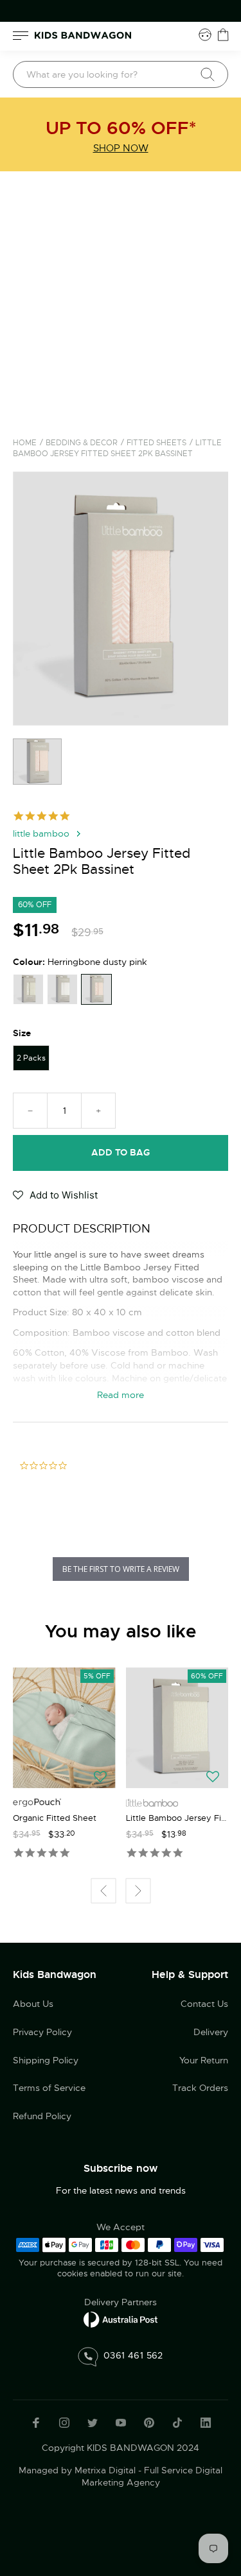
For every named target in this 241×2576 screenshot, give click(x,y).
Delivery (211, 2032)
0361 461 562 (133, 2355)
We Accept (121, 2227)
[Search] (208, 74)
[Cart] (223, 35)
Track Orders (200, 2088)
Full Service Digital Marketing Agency (152, 2477)
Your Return (204, 2060)
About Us (33, 2004)
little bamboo (41, 833)
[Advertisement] (121, 298)
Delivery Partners (121, 2302)
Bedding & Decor (82, 443)
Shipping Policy (46, 2060)
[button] (55, 1197)
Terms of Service (49, 2088)
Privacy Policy (42, 2032)
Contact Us (204, 2004)
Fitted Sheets (156, 443)
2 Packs (31, 1058)
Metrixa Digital (105, 2470)
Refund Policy (42, 2116)
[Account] (205, 35)
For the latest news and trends (121, 2190)
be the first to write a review (121, 1569)
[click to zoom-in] (121, 598)
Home (25, 443)
